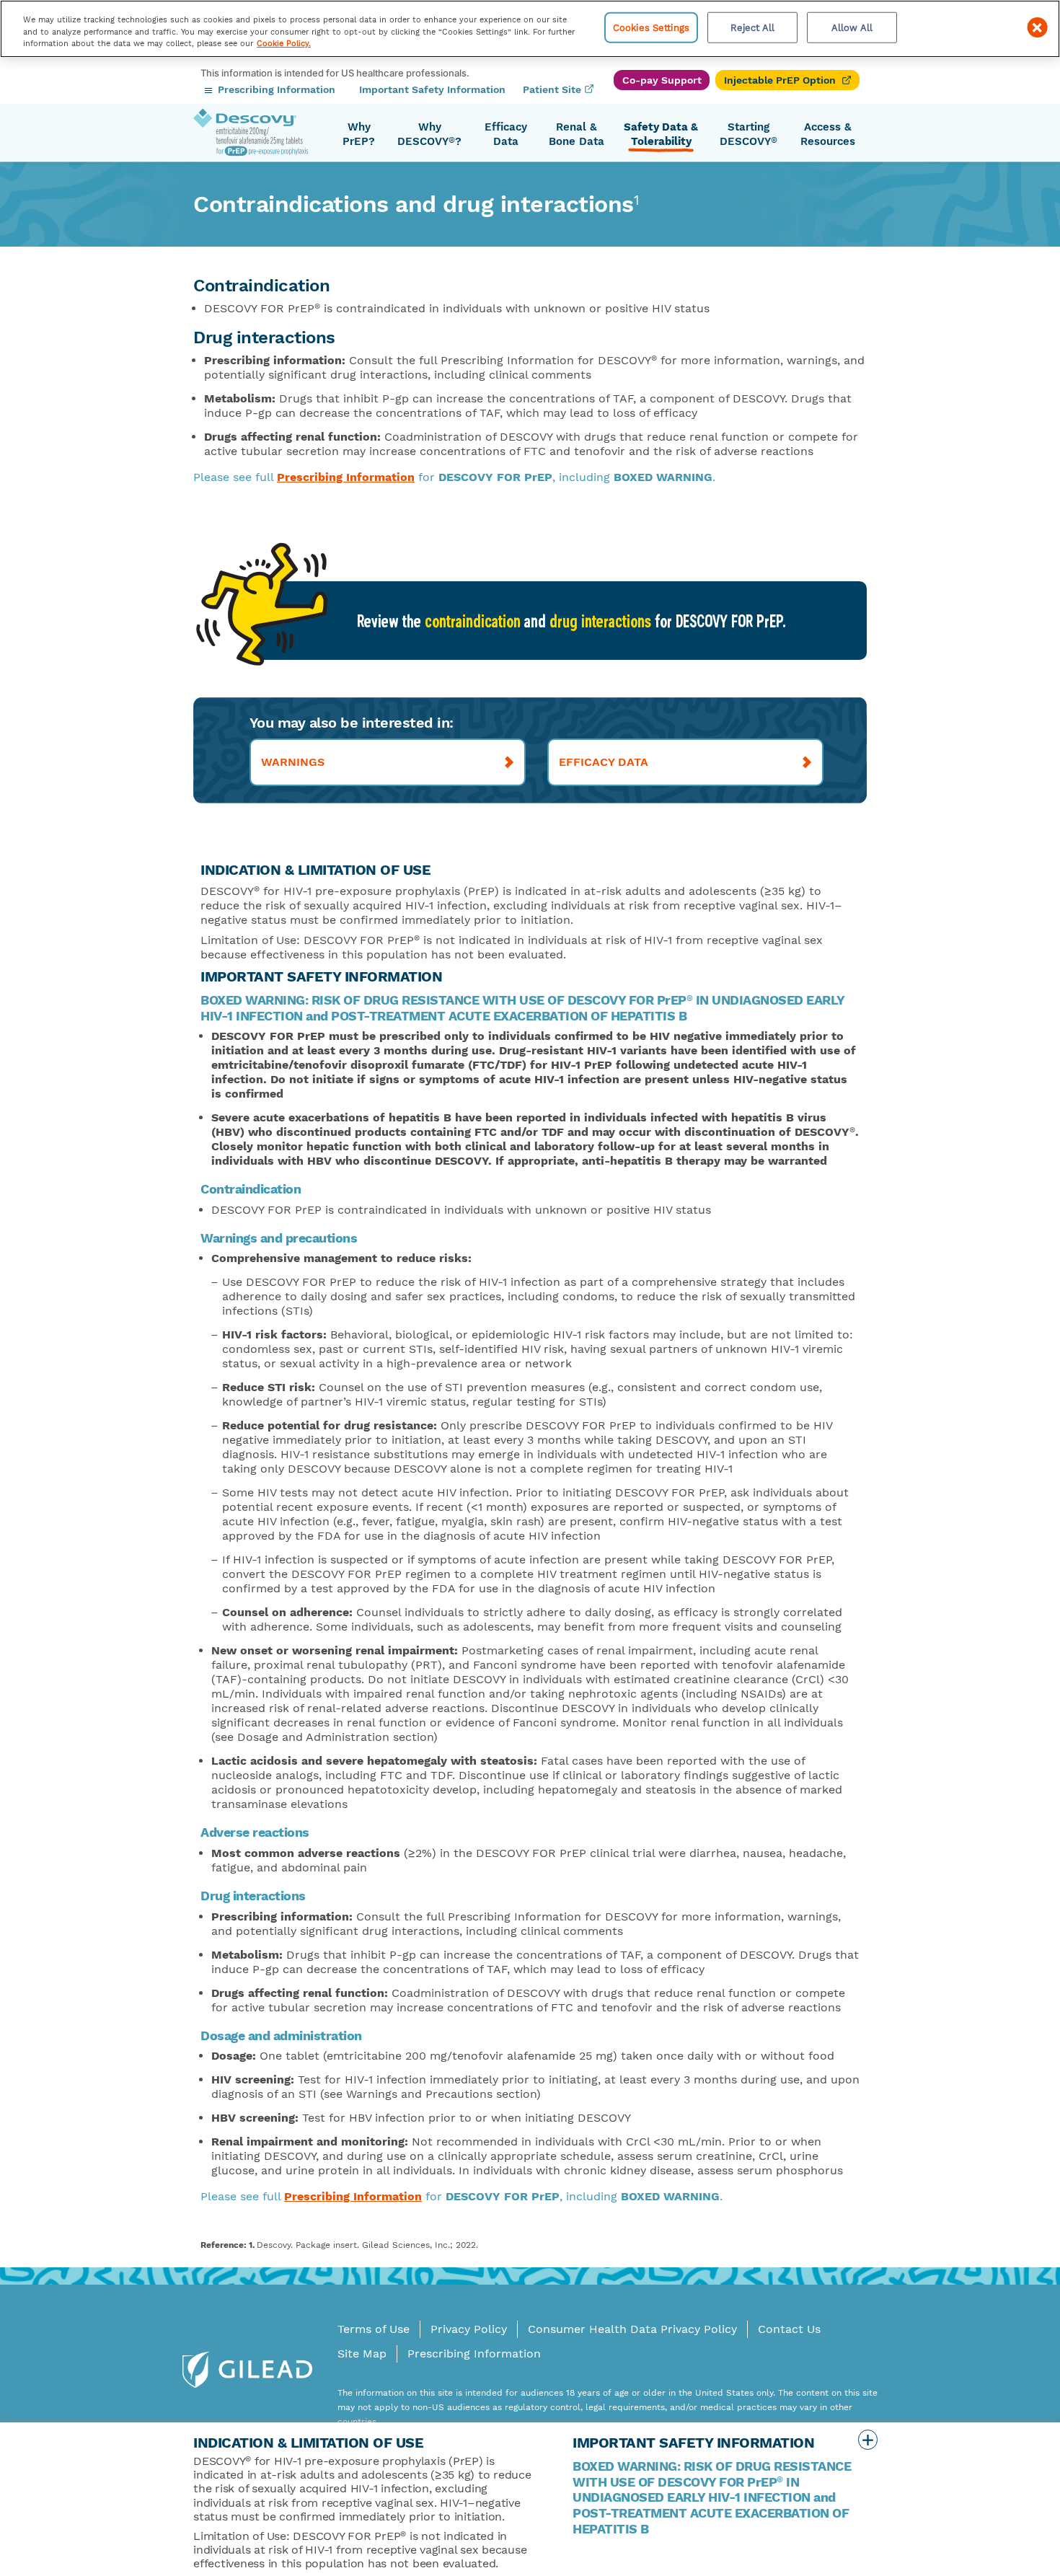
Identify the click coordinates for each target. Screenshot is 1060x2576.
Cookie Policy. (284, 44)
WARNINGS (293, 762)
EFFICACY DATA (604, 762)
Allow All (852, 27)
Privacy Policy (469, 2329)
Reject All (752, 27)
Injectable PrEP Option (780, 80)
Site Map (362, 2354)
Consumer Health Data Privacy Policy (632, 2329)
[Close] (1037, 27)
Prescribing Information (346, 477)
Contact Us (789, 2329)
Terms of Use (374, 2329)
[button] (359, 135)
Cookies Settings (651, 27)
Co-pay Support (662, 80)
